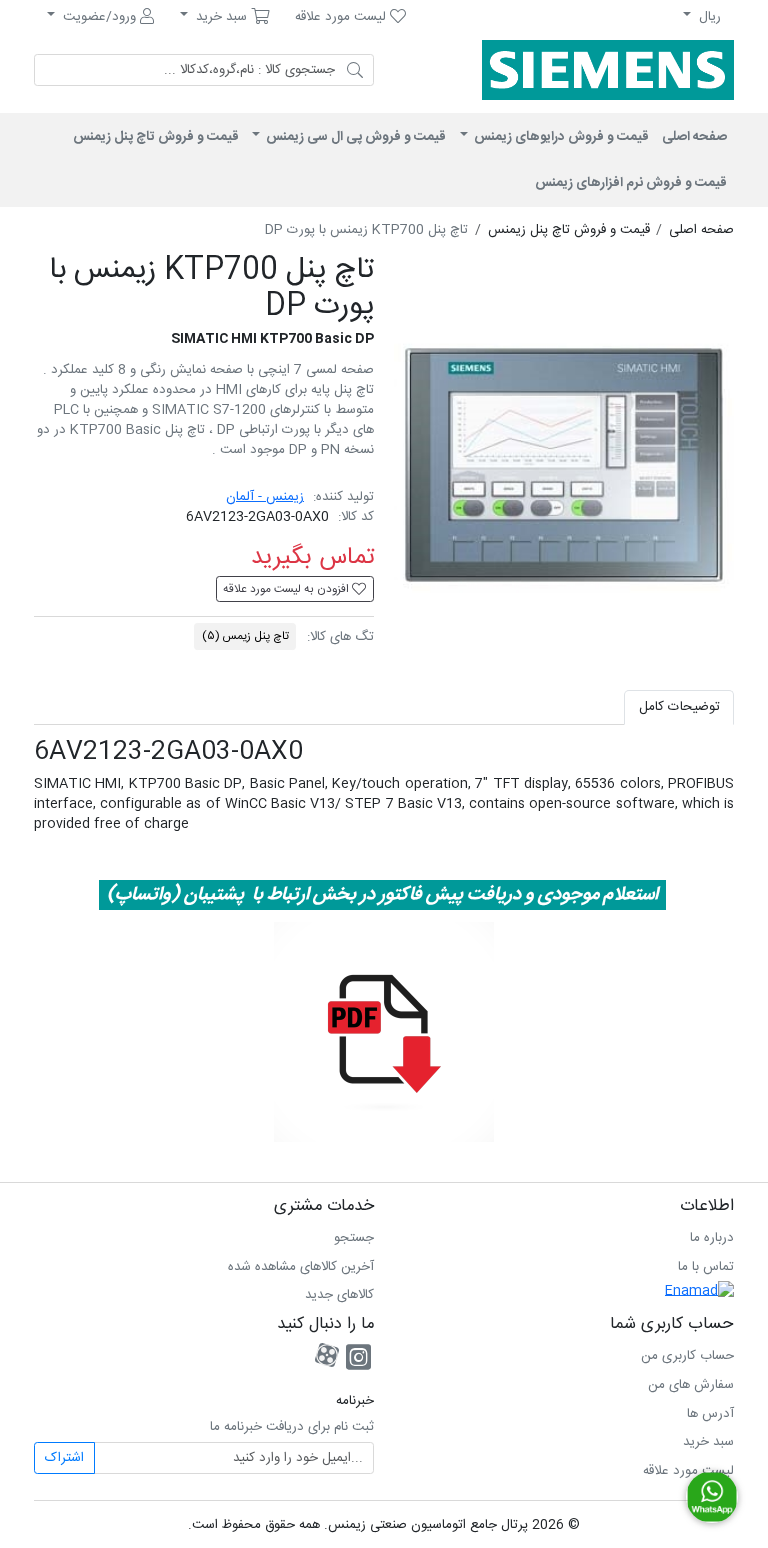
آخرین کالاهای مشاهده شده (301, 1267)
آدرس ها (710, 1414)
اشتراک (64, 1458)
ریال (708, 17)
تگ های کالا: (340, 637)
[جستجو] (355, 70)
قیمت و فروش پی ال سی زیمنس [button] (354, 137)
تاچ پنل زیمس (245, 636)
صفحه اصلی (694, 137)
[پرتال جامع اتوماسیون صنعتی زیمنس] (599, 70)
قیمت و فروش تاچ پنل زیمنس (156, 137)
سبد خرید (708, 1442)
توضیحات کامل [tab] (679, 707)
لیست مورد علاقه (688, 1471)
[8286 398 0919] (712, 1497)
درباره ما (712, 1238)
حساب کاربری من (687, 1356)
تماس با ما (706, 1267)
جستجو (354, 1238)
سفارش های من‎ (691, 1385)
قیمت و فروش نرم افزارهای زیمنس (631, 183)
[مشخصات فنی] (384, 1033)
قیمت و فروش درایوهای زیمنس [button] (560, 137)
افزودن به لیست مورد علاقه (287, 589)
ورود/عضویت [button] (99, 17)
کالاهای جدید (339, 1295)
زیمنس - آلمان (265, 497)
